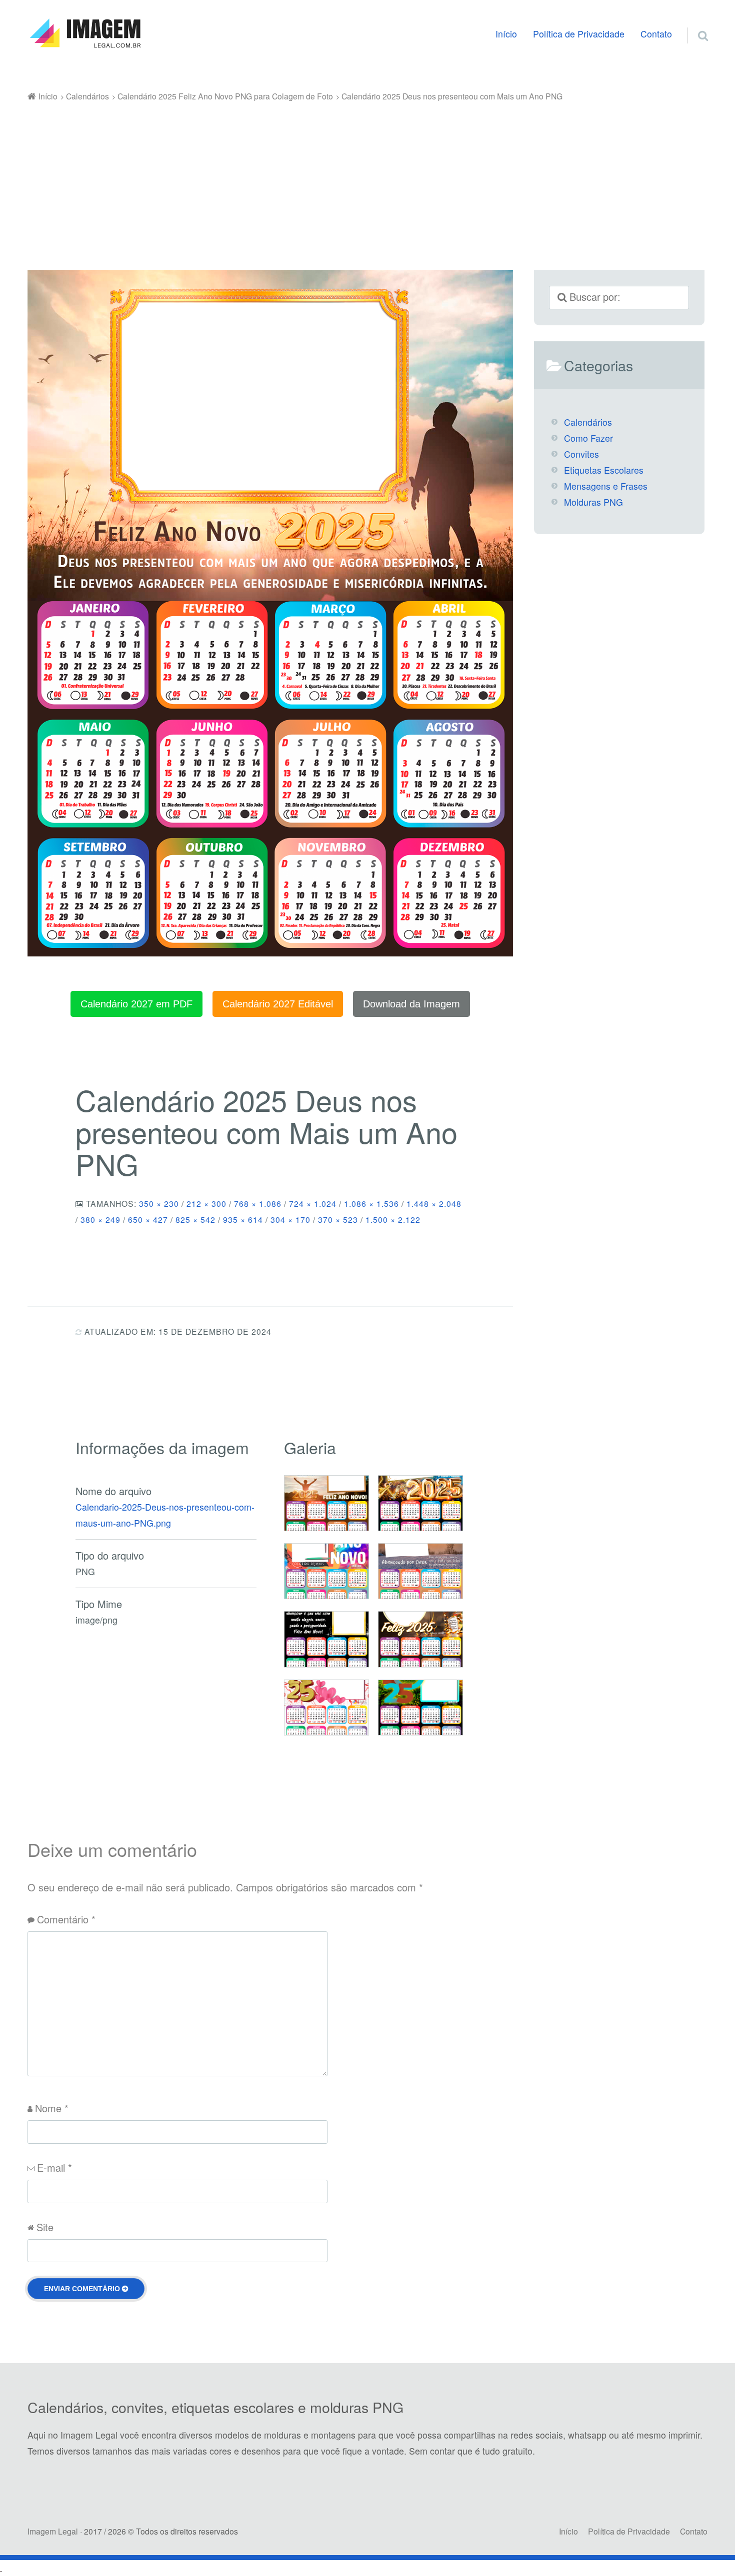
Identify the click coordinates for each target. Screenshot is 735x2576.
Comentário (66, 1919)
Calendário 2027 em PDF (136, 1004)
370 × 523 (338, 1219)
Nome (52, 2108)
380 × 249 (100, 1219)
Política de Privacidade (579, 34)
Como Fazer (588, 438)
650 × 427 (148, 1219)
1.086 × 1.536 (371, 1203)
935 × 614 (243, 1219)
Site (45, 2227)
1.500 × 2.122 (393, 1219)
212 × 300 (206, 1203)
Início (506, 34)
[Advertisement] (367, 179)
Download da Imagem (411, 1004)
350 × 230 (159, 1203)
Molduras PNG (593, 502)
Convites (581, 454)
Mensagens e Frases (606, 486)
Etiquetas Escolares (604, 470)
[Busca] (694, 23)
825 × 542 (195, 1219)
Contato (656, 34)
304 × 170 (290, 1219)
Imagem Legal (53, 2531)
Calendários (588, 422)
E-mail (54, 2167)
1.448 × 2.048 (434, 1203)
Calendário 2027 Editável (278, 1004)
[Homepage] (85, 33)
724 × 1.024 (313, 1203)
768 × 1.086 (258, 1203)
